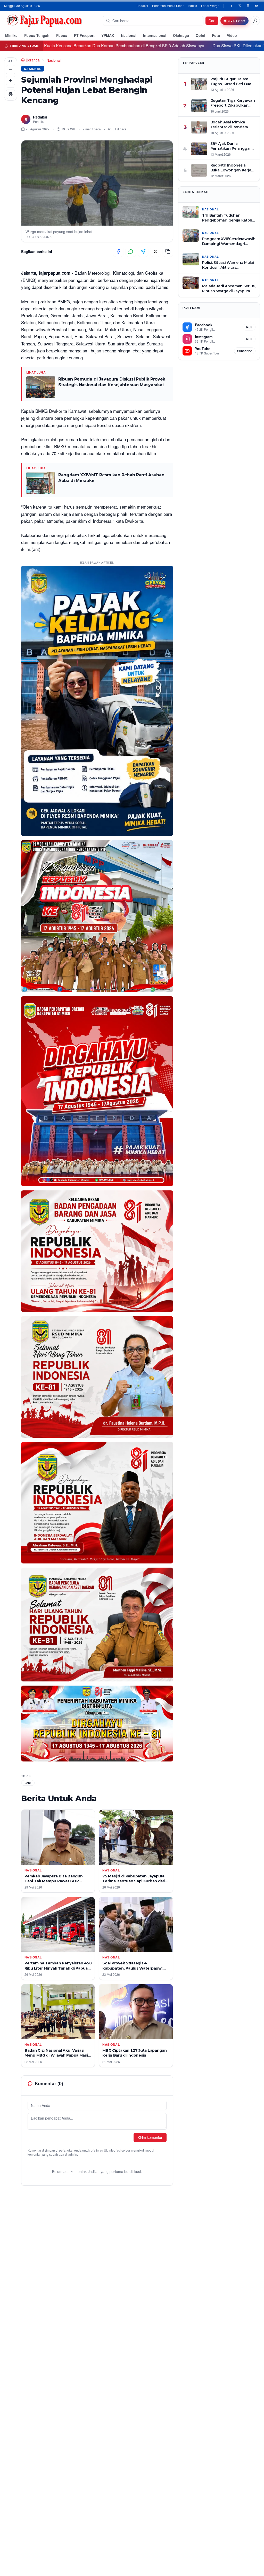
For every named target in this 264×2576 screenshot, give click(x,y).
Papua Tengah (37, 35)
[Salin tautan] (168, 251)
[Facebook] (232, 6)
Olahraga (181, 35)
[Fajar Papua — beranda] (44, 21)
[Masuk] (255, 21)
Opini (200, 35)
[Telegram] (143, 251)
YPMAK (108, 35)
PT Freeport (84, 35)
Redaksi (142, 6)
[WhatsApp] (131, 251)
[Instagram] (248, 6)
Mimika (11, 35)
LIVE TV (234, 21)
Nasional (129, 35)
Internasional (155, 35)
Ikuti (249, 327)
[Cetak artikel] (11, 94)
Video (232, 35)
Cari (212, 21)
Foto (216, 35)
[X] (240, 6)
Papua (62, 35)
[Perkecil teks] (11, 70)
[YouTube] (256, 6)
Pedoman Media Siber (168, 6)
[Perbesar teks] (11, 81)
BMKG (28, 1783)
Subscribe (245, 351)
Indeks (192, 6)
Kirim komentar (150, 2137)
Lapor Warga (210, 6)
